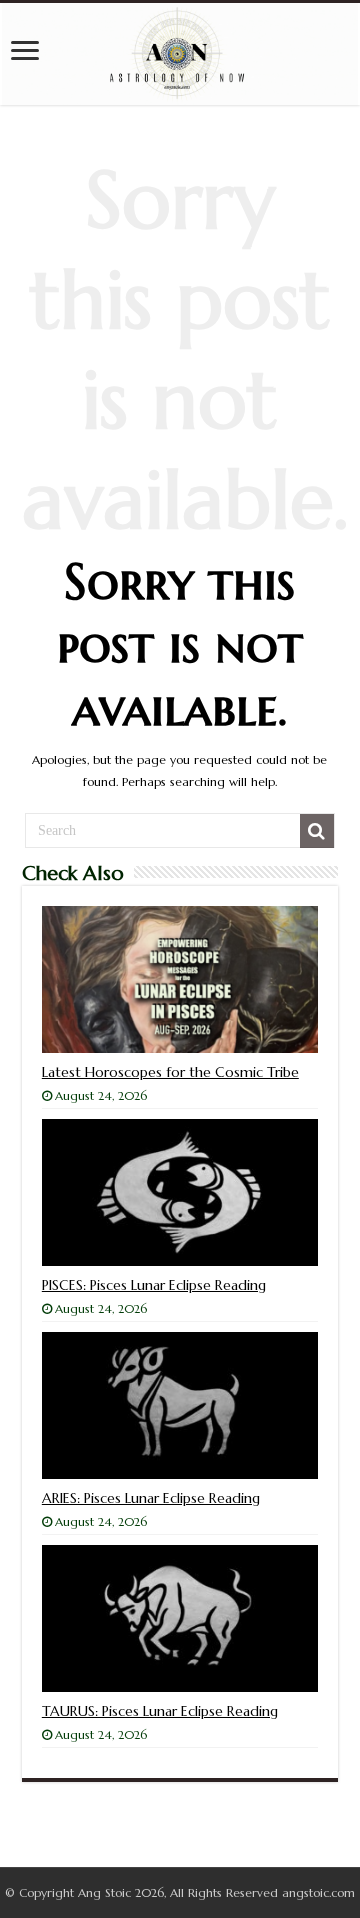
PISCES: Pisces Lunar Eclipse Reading (154, 1285)
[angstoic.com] (180, 54)
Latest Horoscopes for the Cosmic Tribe (170, 1072)
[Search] (317, 831)
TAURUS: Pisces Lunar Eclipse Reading (160, 1711)
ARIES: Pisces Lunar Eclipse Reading (151, 1498)
